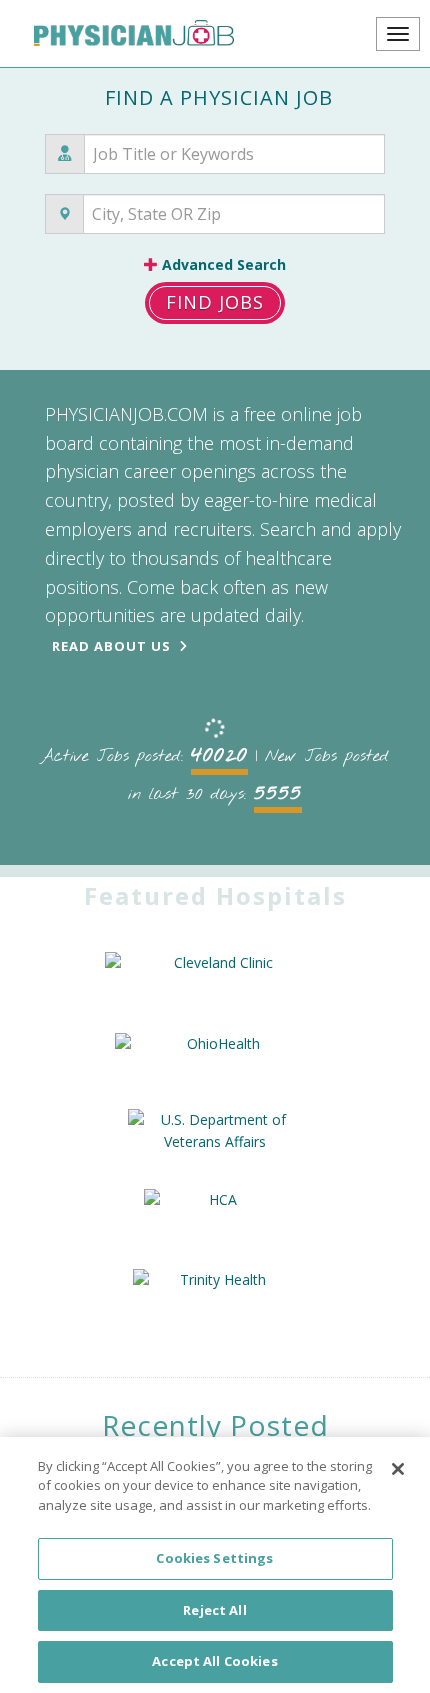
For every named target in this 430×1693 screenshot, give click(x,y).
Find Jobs (215, 302)
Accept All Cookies (214, 1661)
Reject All (214, 1610)
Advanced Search (222, 264)
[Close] (398, 1469)
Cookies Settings (214, 1558)
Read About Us (111, 646)
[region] (215, 1565)
